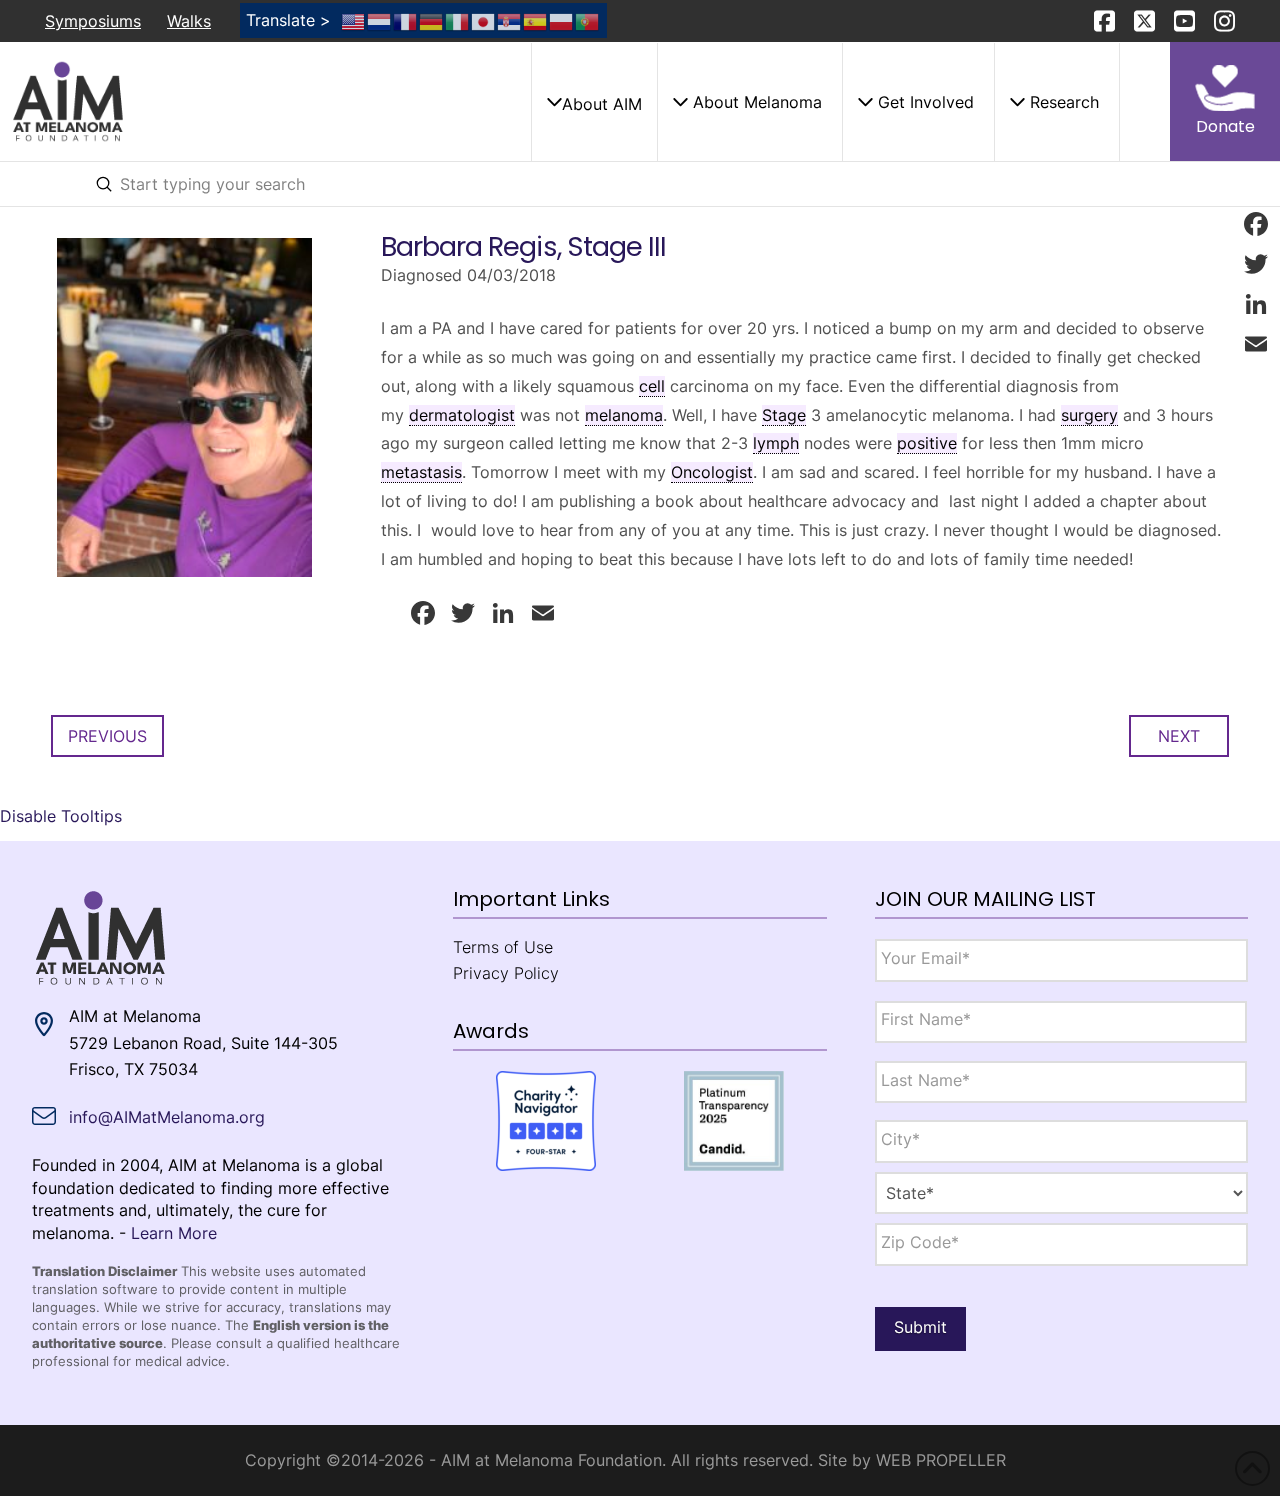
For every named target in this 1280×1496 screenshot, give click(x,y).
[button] (594, 102)
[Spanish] (536, 20)
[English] (354, 20)
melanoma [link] (624, 415)
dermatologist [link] (462, 415)
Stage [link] (784, 415)
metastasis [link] (421, 472)
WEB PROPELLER (941, 1460)
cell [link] (652, 386)
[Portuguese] (588, 20)
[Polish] (562, 20)
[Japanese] (484, 20)
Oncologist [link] (712, 472)
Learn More (174, 1233)
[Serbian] (510, 20)
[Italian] (458, 20)
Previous (107, 736)
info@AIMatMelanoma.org (167, 1117)
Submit (920, 1327)
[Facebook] (1256, 224)
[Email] (1256, 344)
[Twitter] (1256, 264)
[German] (432, 20)
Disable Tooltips (61, 816)
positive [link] (927, 443)
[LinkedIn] (1256, 304)
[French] (406, 20)
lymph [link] (776, 443)
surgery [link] (1089, 415)
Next (1179, 736)
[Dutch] (380, 20)
